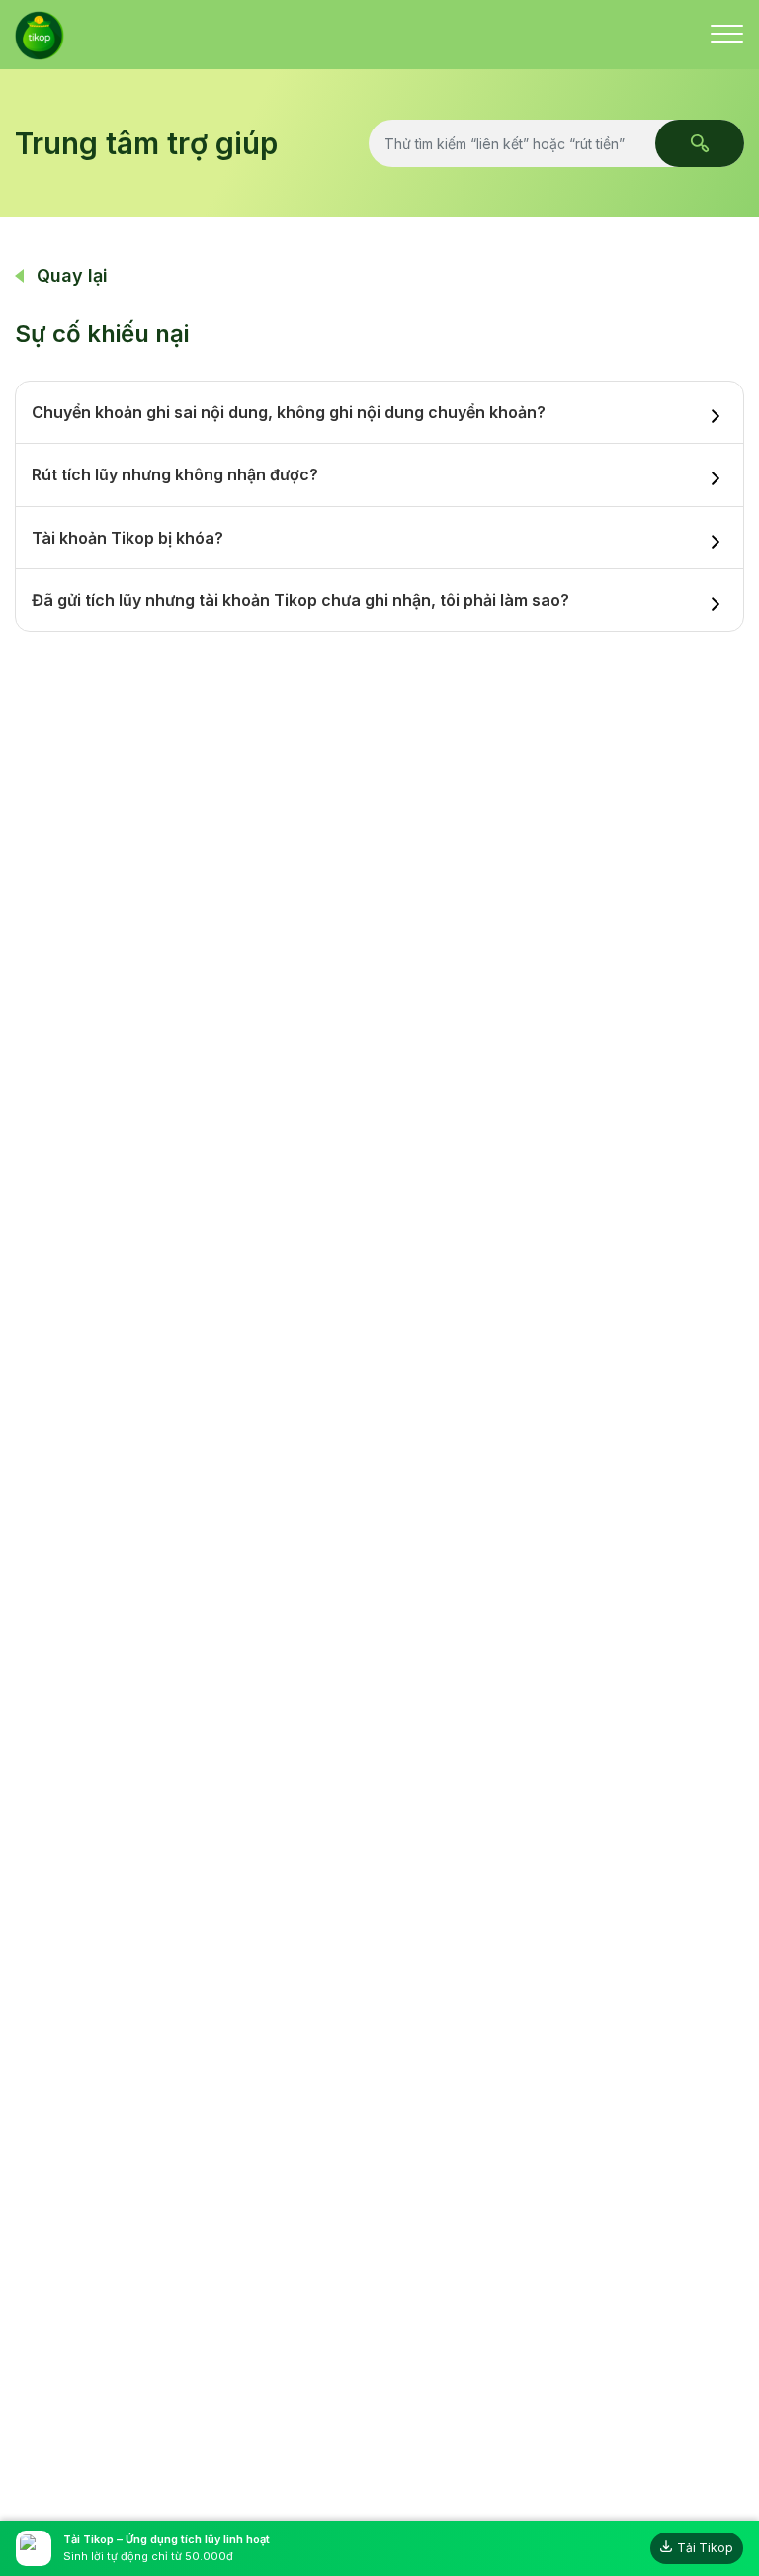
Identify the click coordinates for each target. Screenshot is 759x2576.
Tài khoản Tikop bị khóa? (127, 538)
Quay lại (72, 275)
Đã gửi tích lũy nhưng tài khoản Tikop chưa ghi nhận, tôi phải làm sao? (300, 600)
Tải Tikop (705, 2548)
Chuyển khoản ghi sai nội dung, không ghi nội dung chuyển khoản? (289, 412)
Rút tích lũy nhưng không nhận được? (175, 474)
